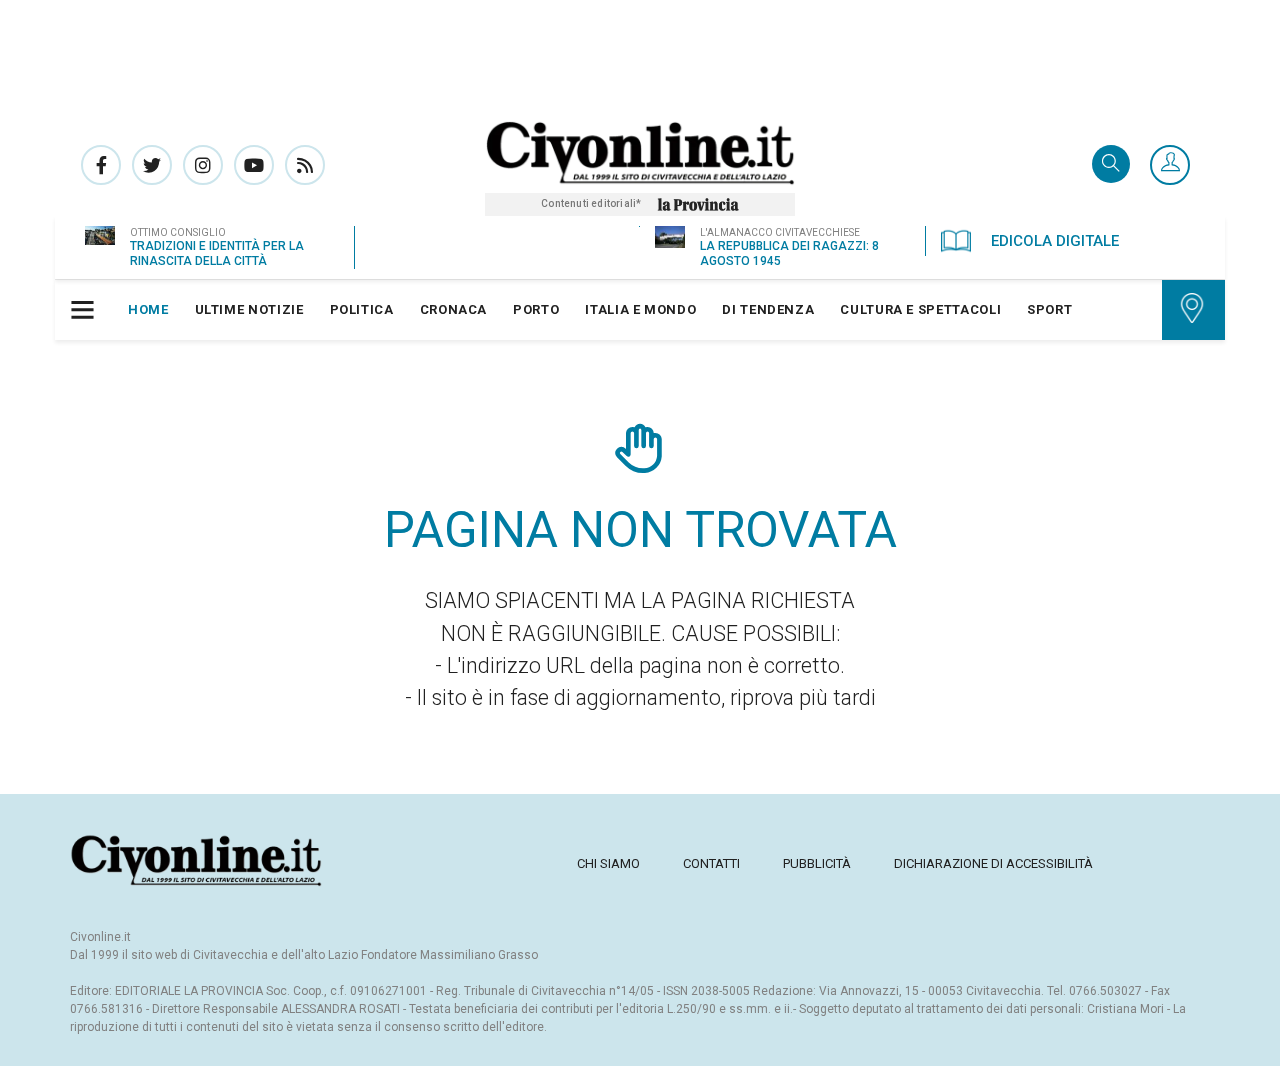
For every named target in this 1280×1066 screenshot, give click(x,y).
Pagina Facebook (101, 165)
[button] (1170, 166)
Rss (305, 165)
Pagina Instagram (203, 165)
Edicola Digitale (1055, 241)
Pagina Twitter (152, 165)
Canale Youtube (254, 165)
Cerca (1111, 165)
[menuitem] (148, 310)
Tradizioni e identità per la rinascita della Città (217, 253)
